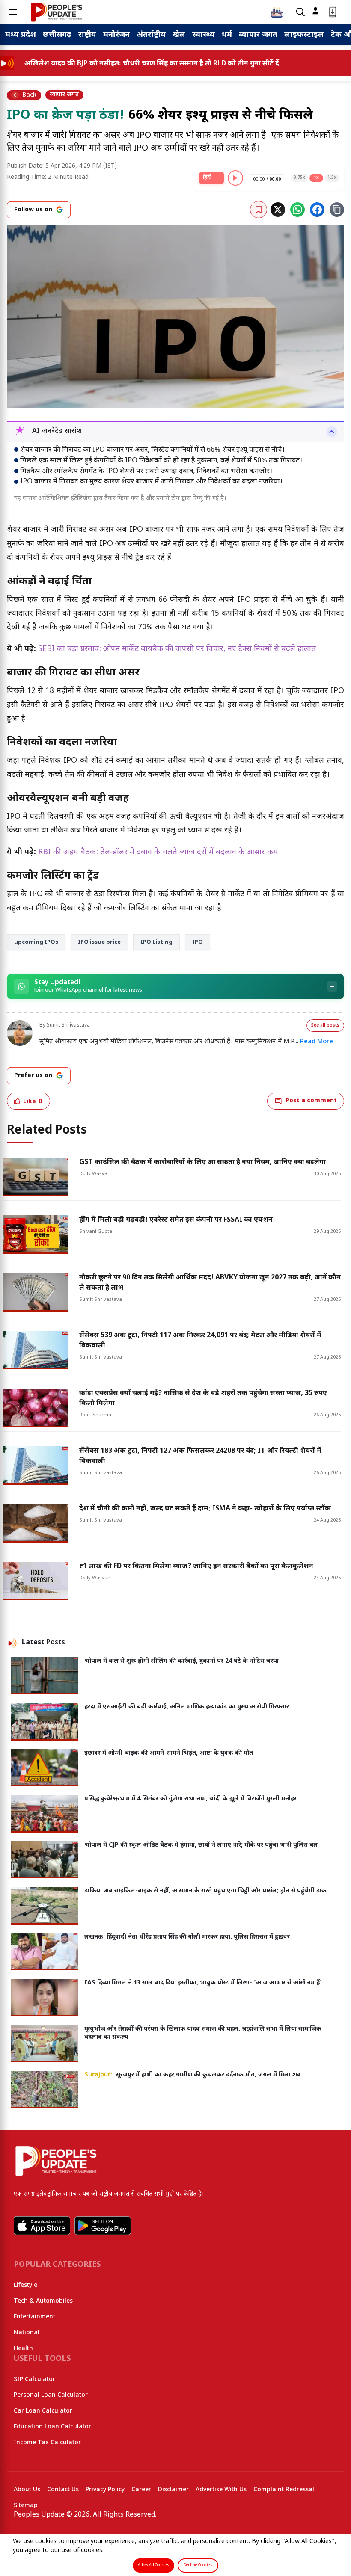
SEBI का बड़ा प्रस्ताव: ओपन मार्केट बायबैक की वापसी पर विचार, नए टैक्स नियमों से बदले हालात (177, 649)
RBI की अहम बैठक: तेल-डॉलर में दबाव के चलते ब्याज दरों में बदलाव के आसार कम (158, 852)
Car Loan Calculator (43, 2411)
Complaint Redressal (284, 2490)
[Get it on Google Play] (103, 2226)
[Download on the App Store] (42, 2226)
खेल (179, 35)
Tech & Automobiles (43, 2301)
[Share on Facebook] (317, 210)
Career (141, 2490)
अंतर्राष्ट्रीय (151, 35)
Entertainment (34, 2317)
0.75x (299, 178)
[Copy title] (337, 210)
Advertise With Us (221, 2490)
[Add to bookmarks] (259, 210)
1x (316, 178)
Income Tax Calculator (47, 2443)
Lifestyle (25, 2285)
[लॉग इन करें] (315, 11)
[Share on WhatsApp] (297, 210)
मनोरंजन (116, 35)
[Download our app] (333, 12)
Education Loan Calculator (52, 2427)
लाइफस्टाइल (304, 35)
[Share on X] (278, 210)
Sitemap (26, 2506)
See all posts (325, 1026)
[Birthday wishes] (277, 12)
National (27, 2333)
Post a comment (311, 1101)
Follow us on (33, 210)
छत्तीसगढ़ (57, 35)
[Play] (235, 178)
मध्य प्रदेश (21, 35)
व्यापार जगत (258, 35)
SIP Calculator (34, 2379)
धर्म (227, 35)
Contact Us (63, 2490)
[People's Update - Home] (57, 12)
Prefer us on (33, 1076)
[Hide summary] (332, 432)
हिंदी (207, 178)
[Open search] (300, 12)
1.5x (332, 178)
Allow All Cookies (153, 2565)
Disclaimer (173, 2490)
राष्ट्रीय (87, 35)
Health (23, 2349)
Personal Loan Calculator (51, 2395)
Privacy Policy (105, 2490)
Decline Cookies (198, 2565)
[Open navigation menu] (13, 12)
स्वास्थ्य (204, 35)
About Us (27, 2490)
